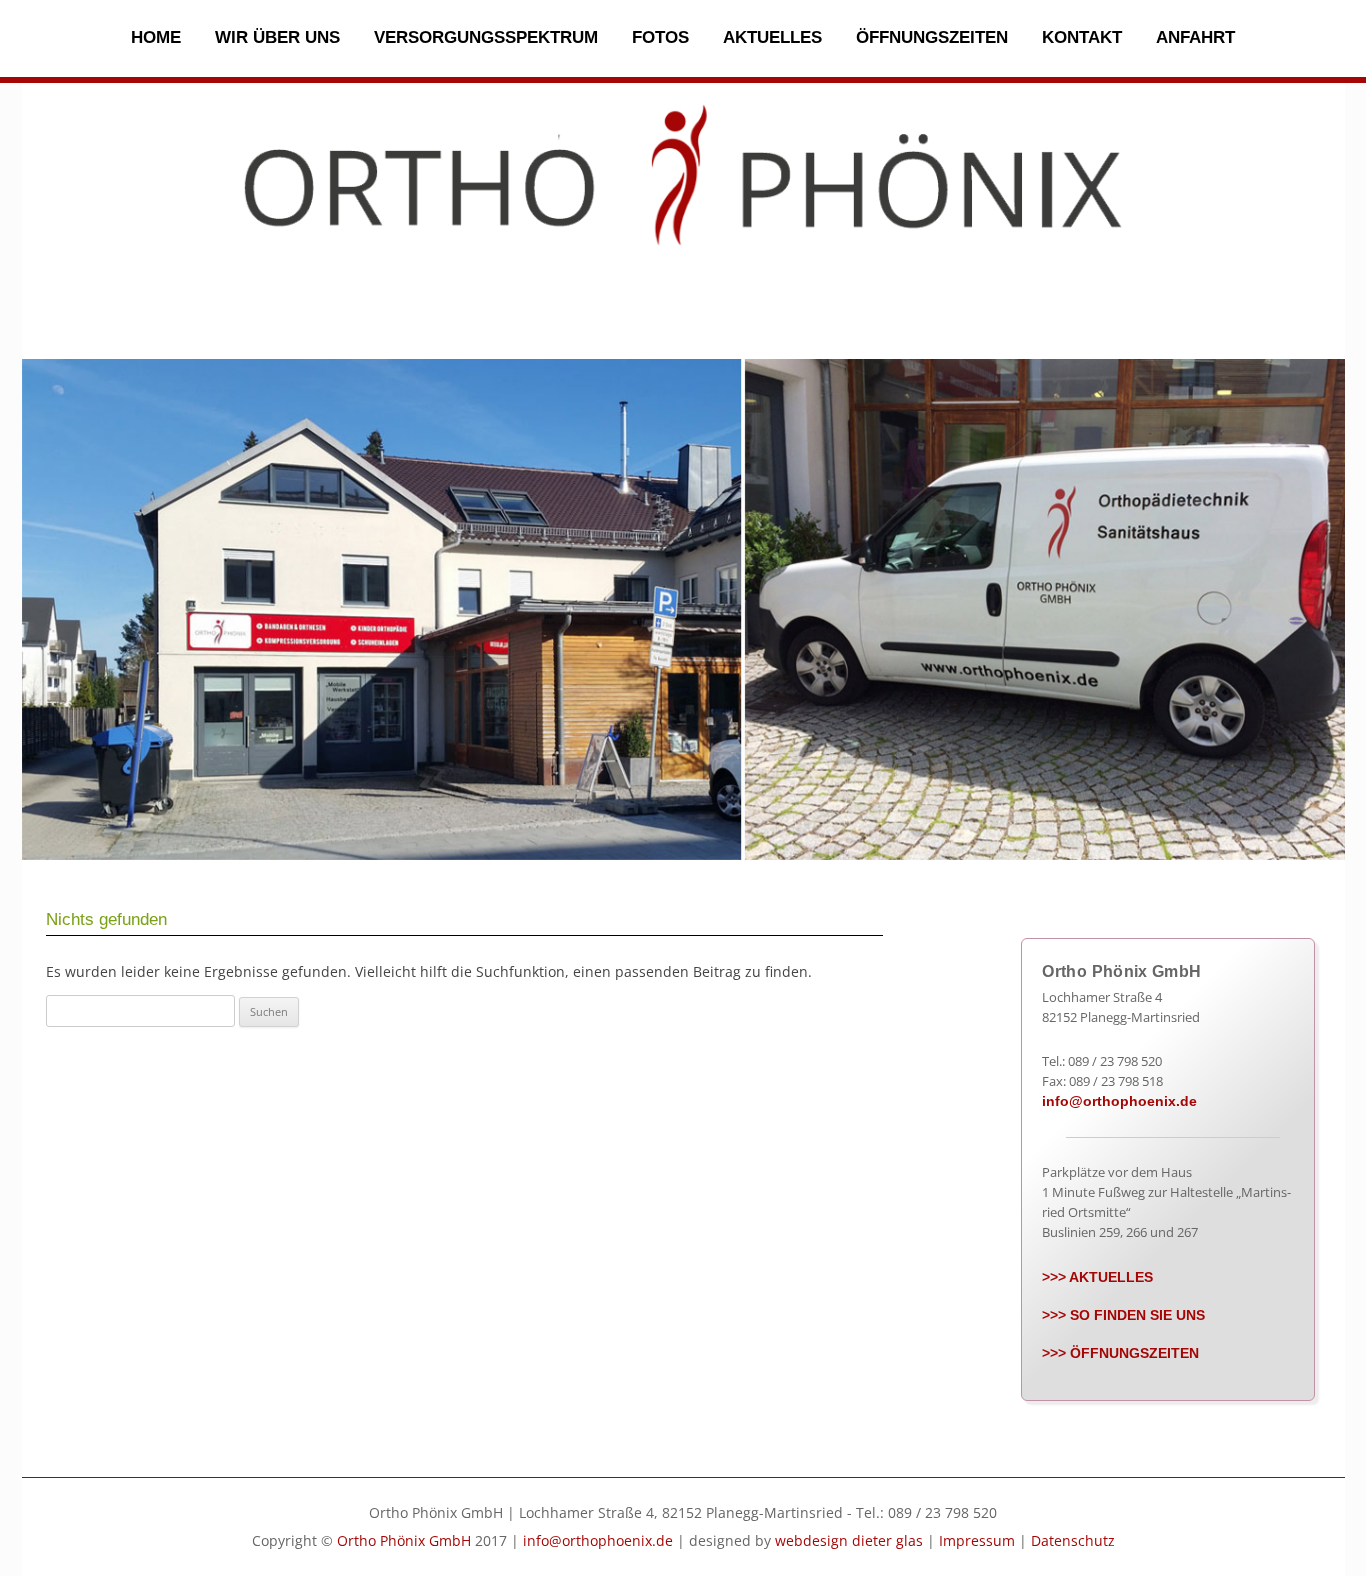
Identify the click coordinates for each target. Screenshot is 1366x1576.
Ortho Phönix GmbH (404, 1540)
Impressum (977, 1540)
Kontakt (1082, 37)
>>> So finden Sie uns (1123, 1315)
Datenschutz (1073, 1540)
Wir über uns (277, 37)
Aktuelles (772, 37)
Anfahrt (1195, 37)
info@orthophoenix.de (1119, 1101)
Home (156, 37)
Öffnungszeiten (932, 37)
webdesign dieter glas (849, 1540)
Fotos (660, 37)
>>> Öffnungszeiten (1120, 1353)
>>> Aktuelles (1097, 1277)
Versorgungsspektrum (486, 37)
